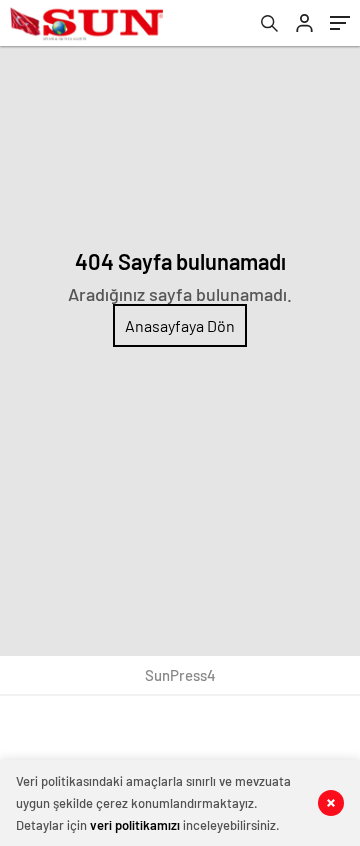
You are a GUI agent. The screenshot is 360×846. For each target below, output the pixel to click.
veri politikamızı (135, 825)
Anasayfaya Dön (180, 325)
